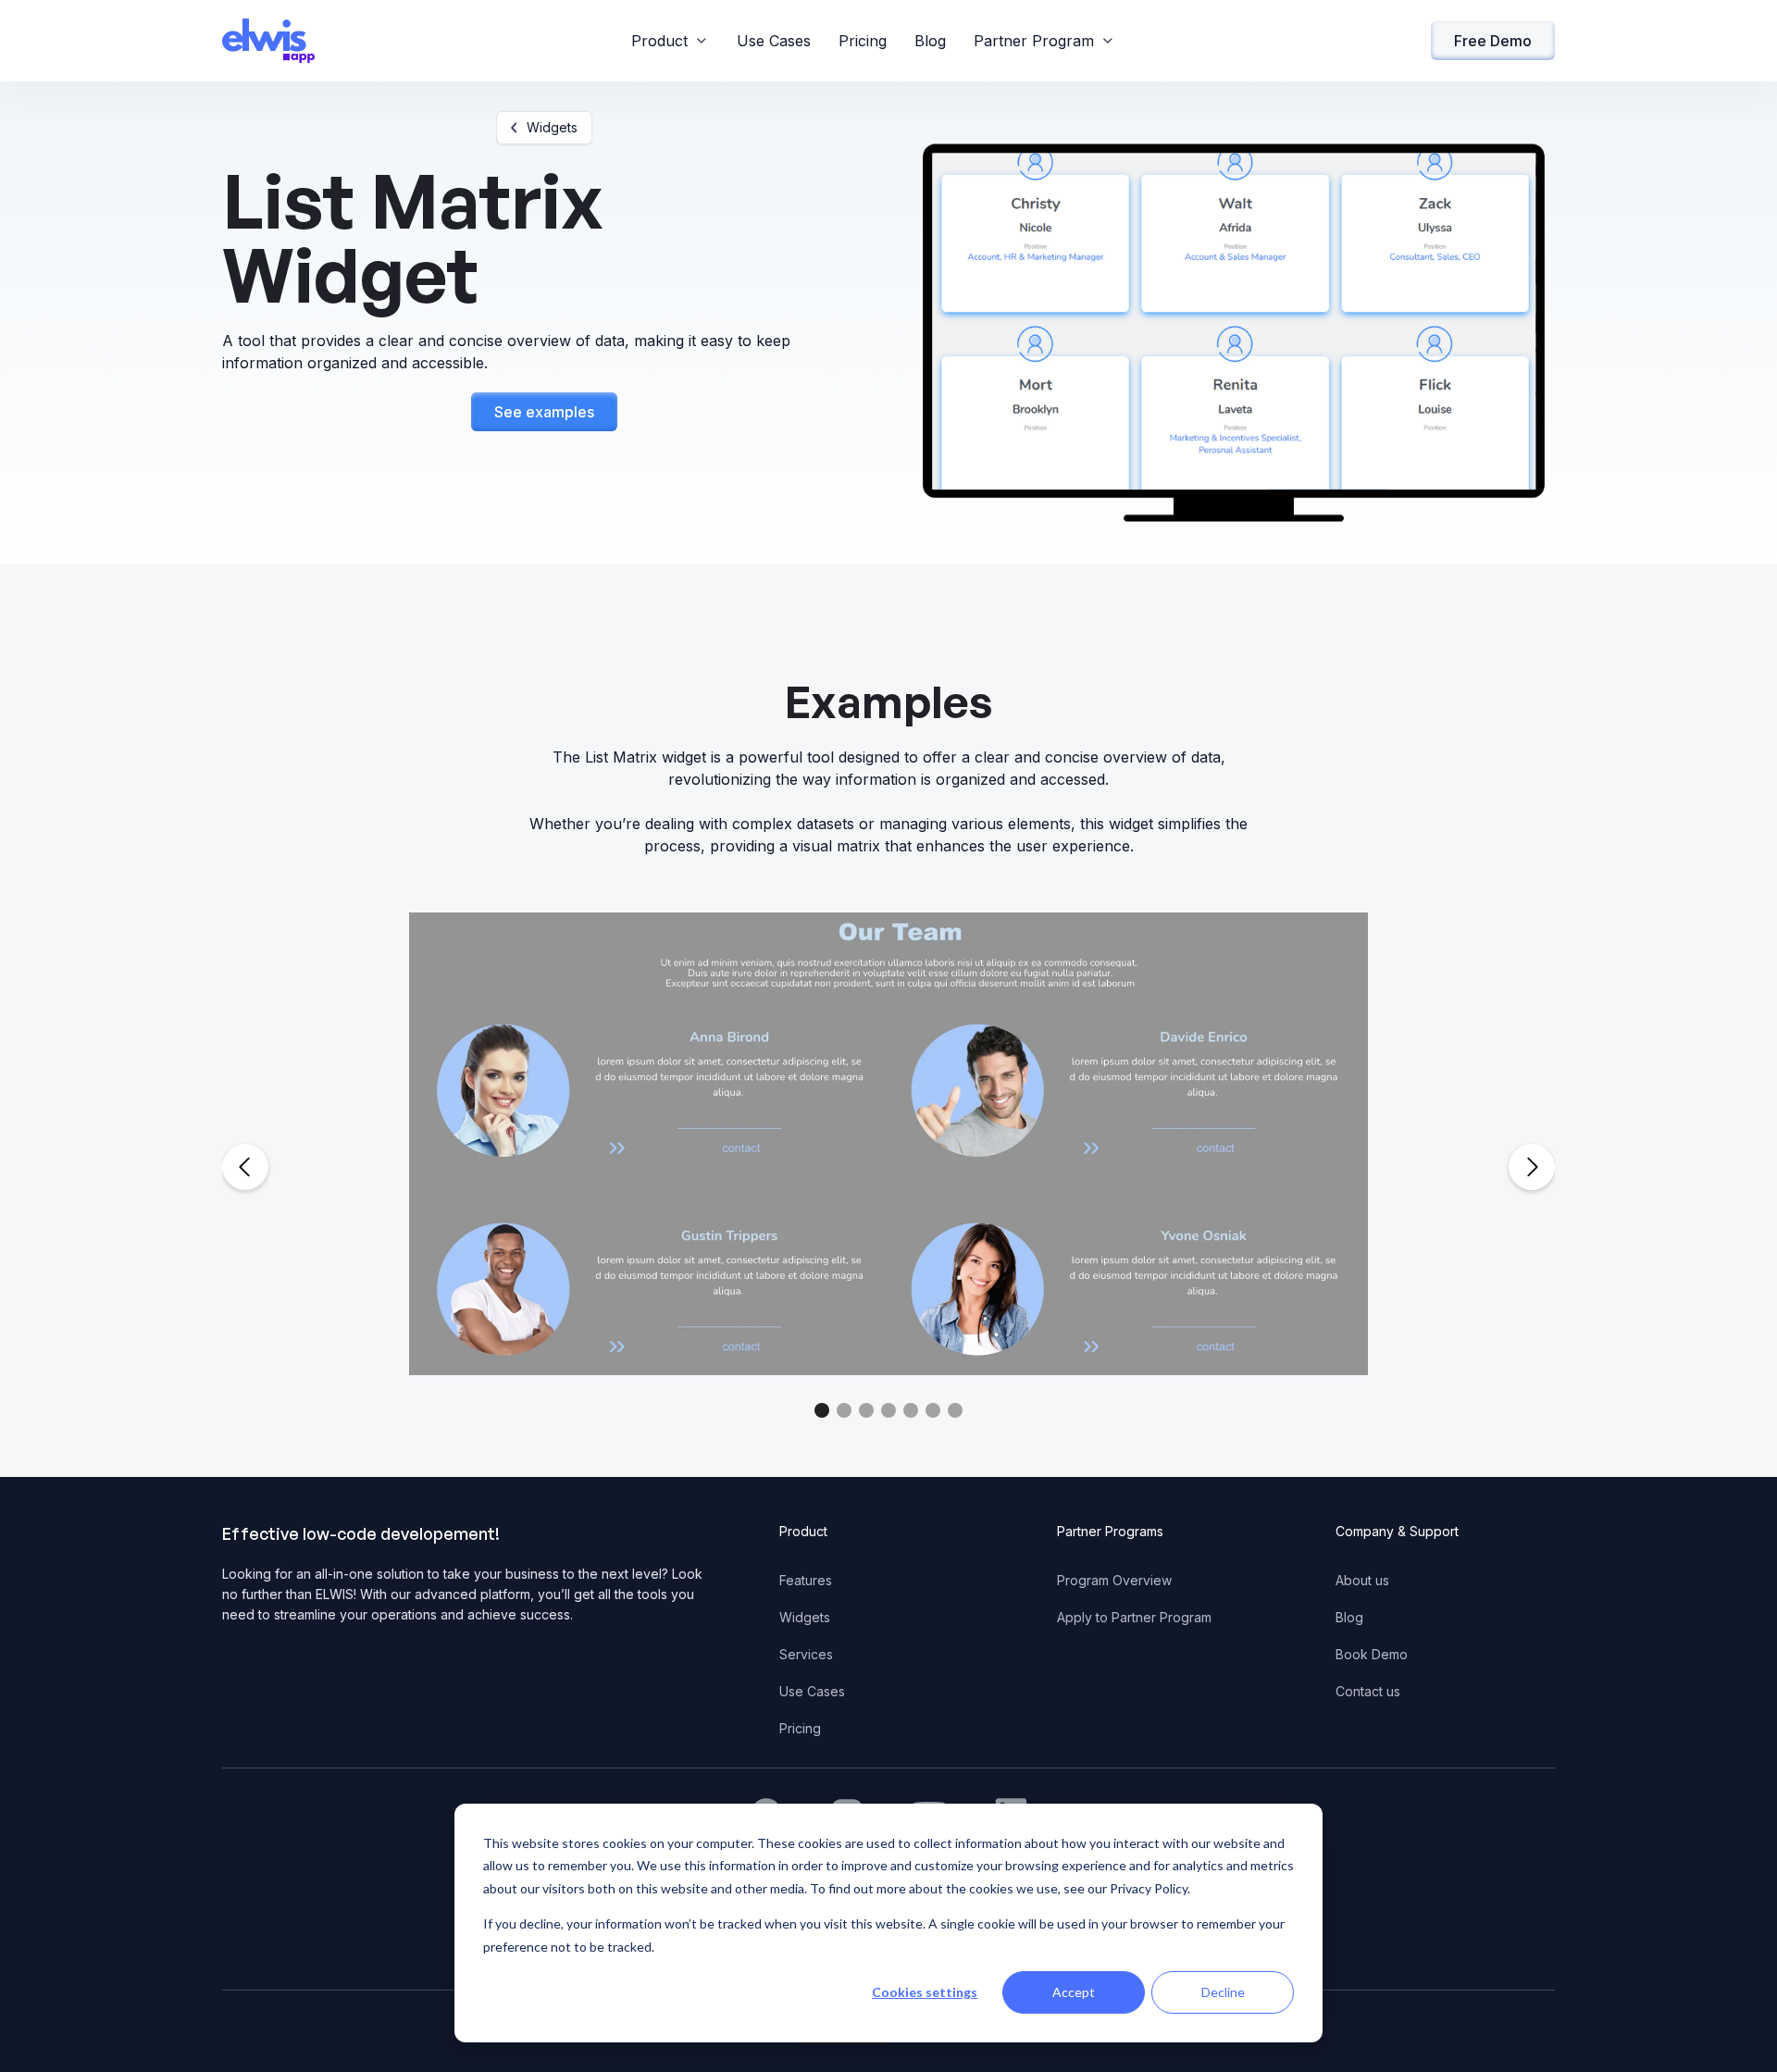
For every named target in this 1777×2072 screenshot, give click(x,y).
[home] (268, 41)
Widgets (805, 1617)
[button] (670, 41)
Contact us (1368, 1691)
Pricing (863, 41)
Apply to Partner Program (1134, 1617)
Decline (1223, 1992)
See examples (544, 412)
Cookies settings (925, 1992)
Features (806, 1580)
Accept (1074, 1992)
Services (806, 1654)
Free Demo (1493, 41)
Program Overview (1114, 1580)
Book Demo (1372, 1654)
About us (1362, 1580)
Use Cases (774, 41)
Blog (930, 41)
